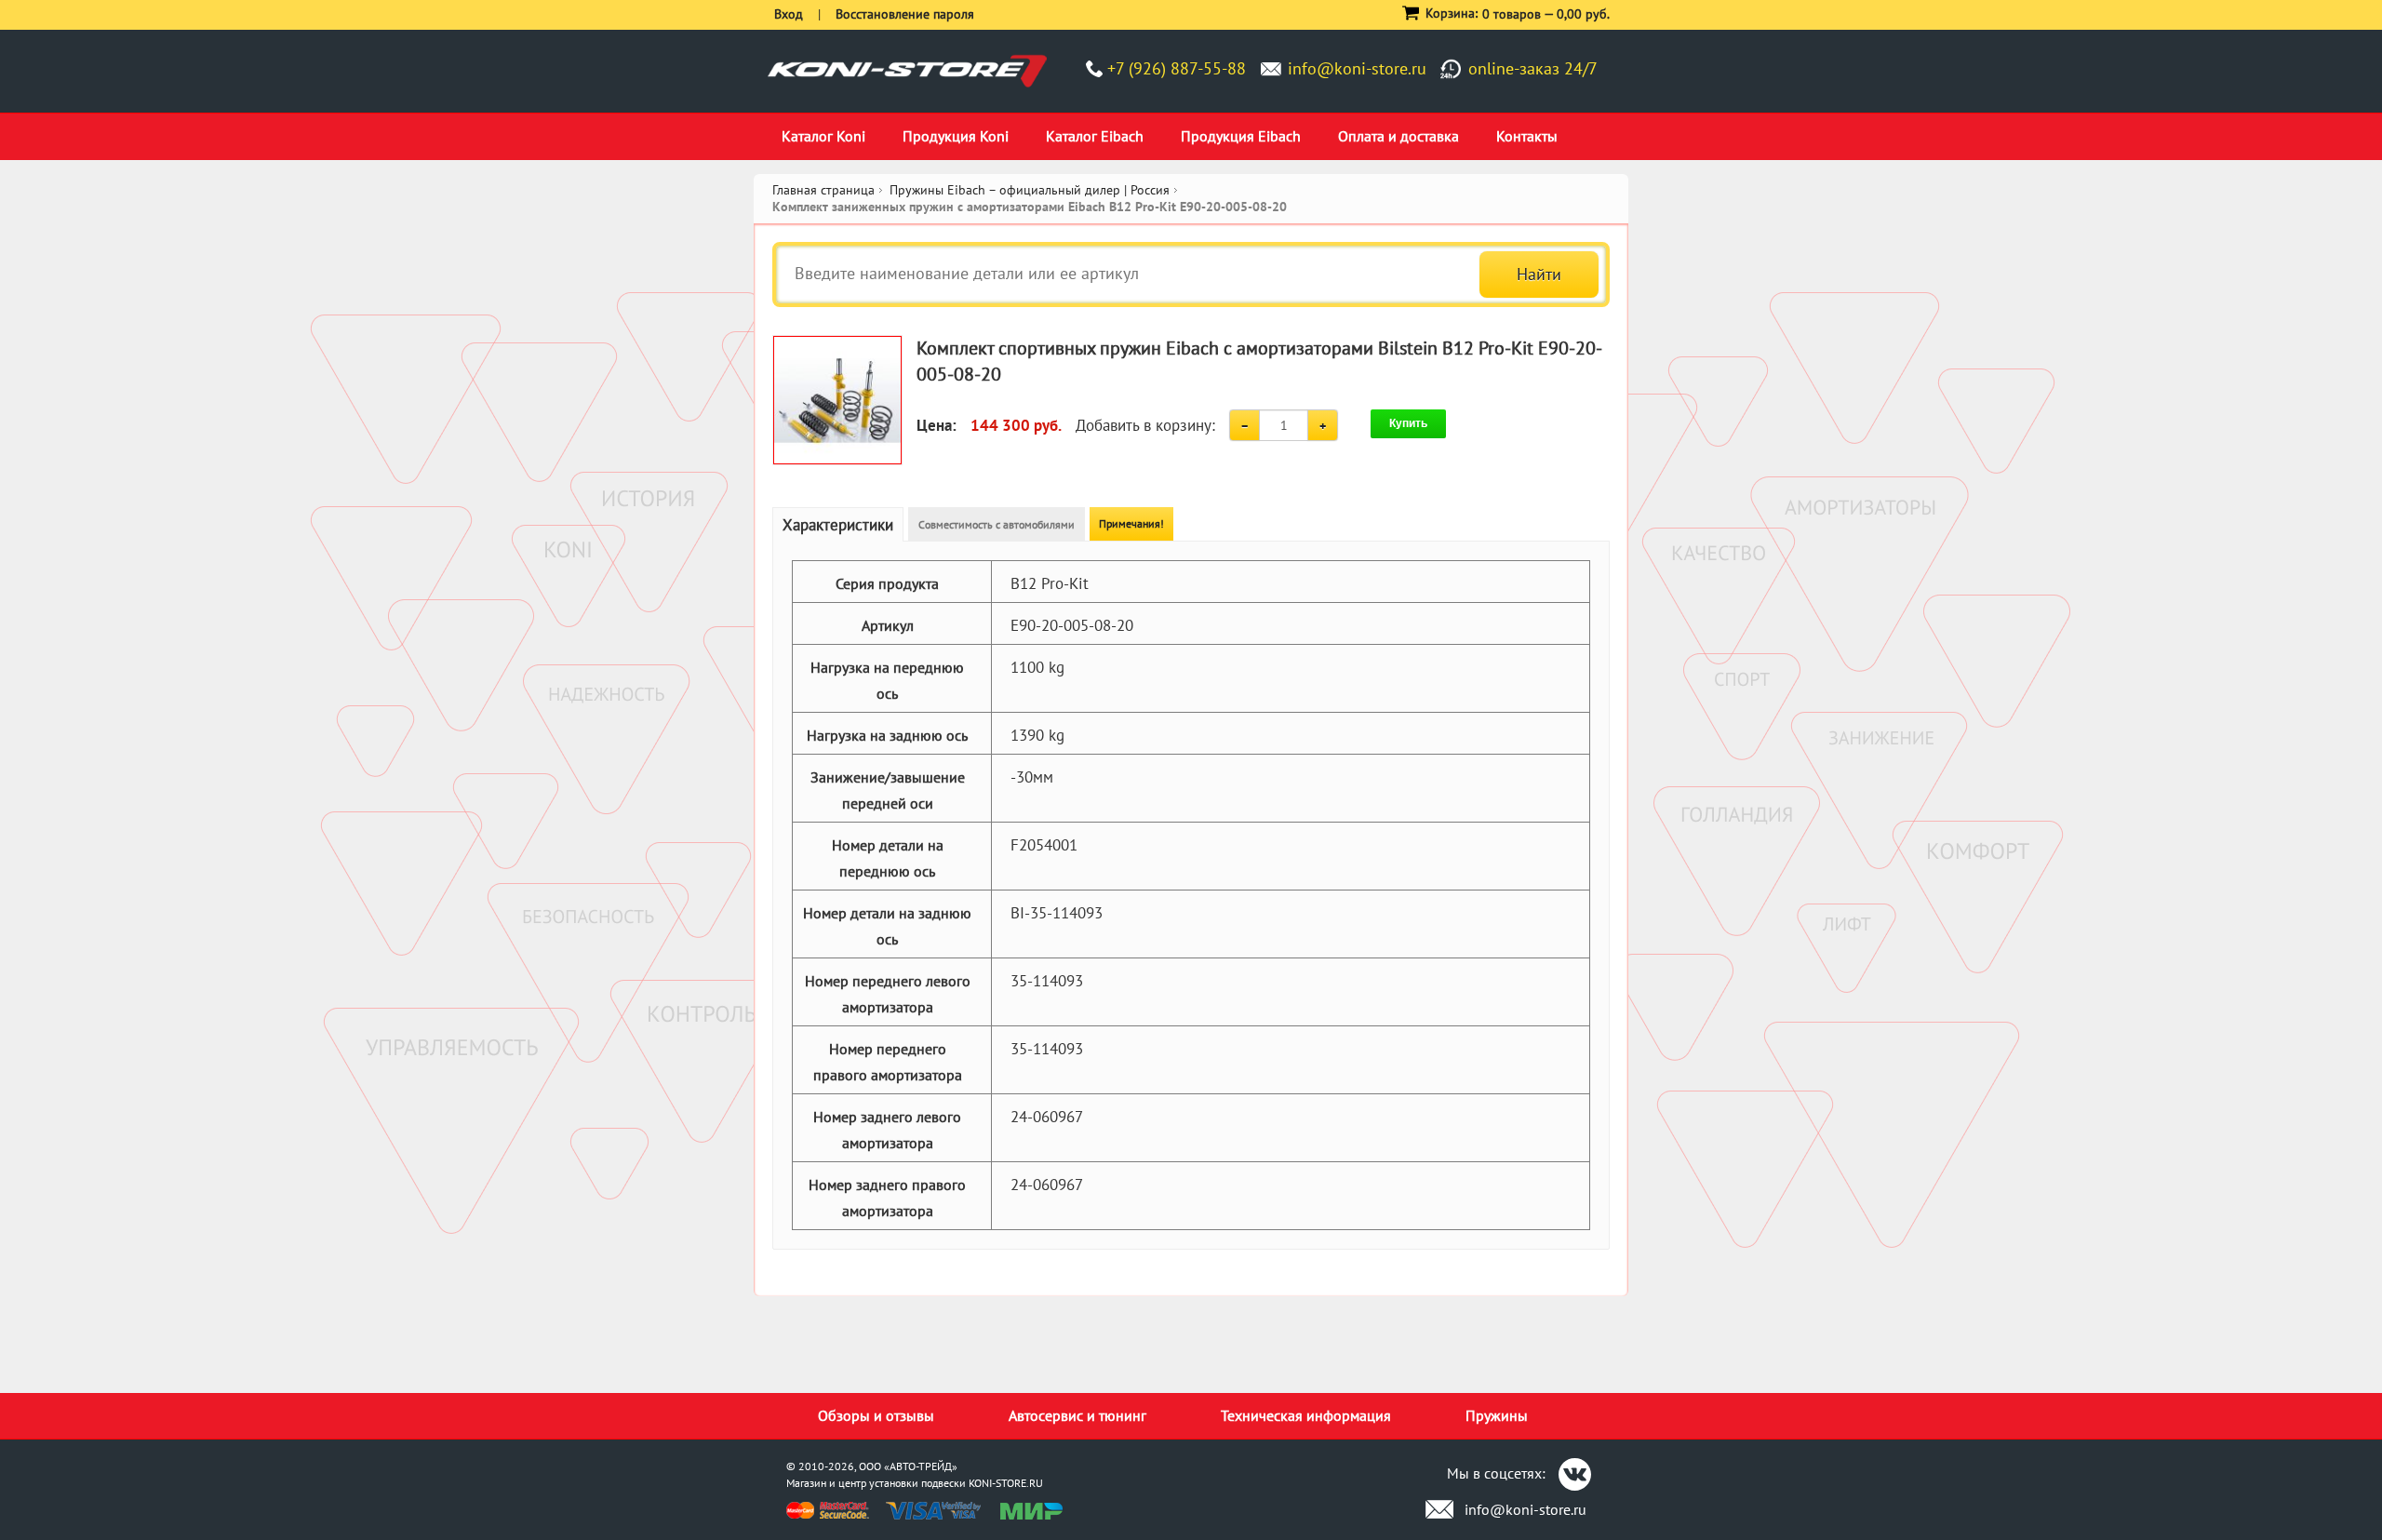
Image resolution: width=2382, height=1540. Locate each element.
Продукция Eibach (1241, 136)
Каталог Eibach (1095, 136)
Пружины (1497, 1415)
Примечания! (1131, 523)
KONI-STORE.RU (1006, 1483)
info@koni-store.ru (1357, 68)
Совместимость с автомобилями (997, 524)
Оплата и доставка (1398, 136)
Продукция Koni (956, 136)
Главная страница (823, 190)
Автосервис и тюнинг (1077, 1415)
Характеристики (838, 525)
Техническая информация (1306, 1415)
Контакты (1527, 136)
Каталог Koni (823, 136)
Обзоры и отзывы (876, 1415)
